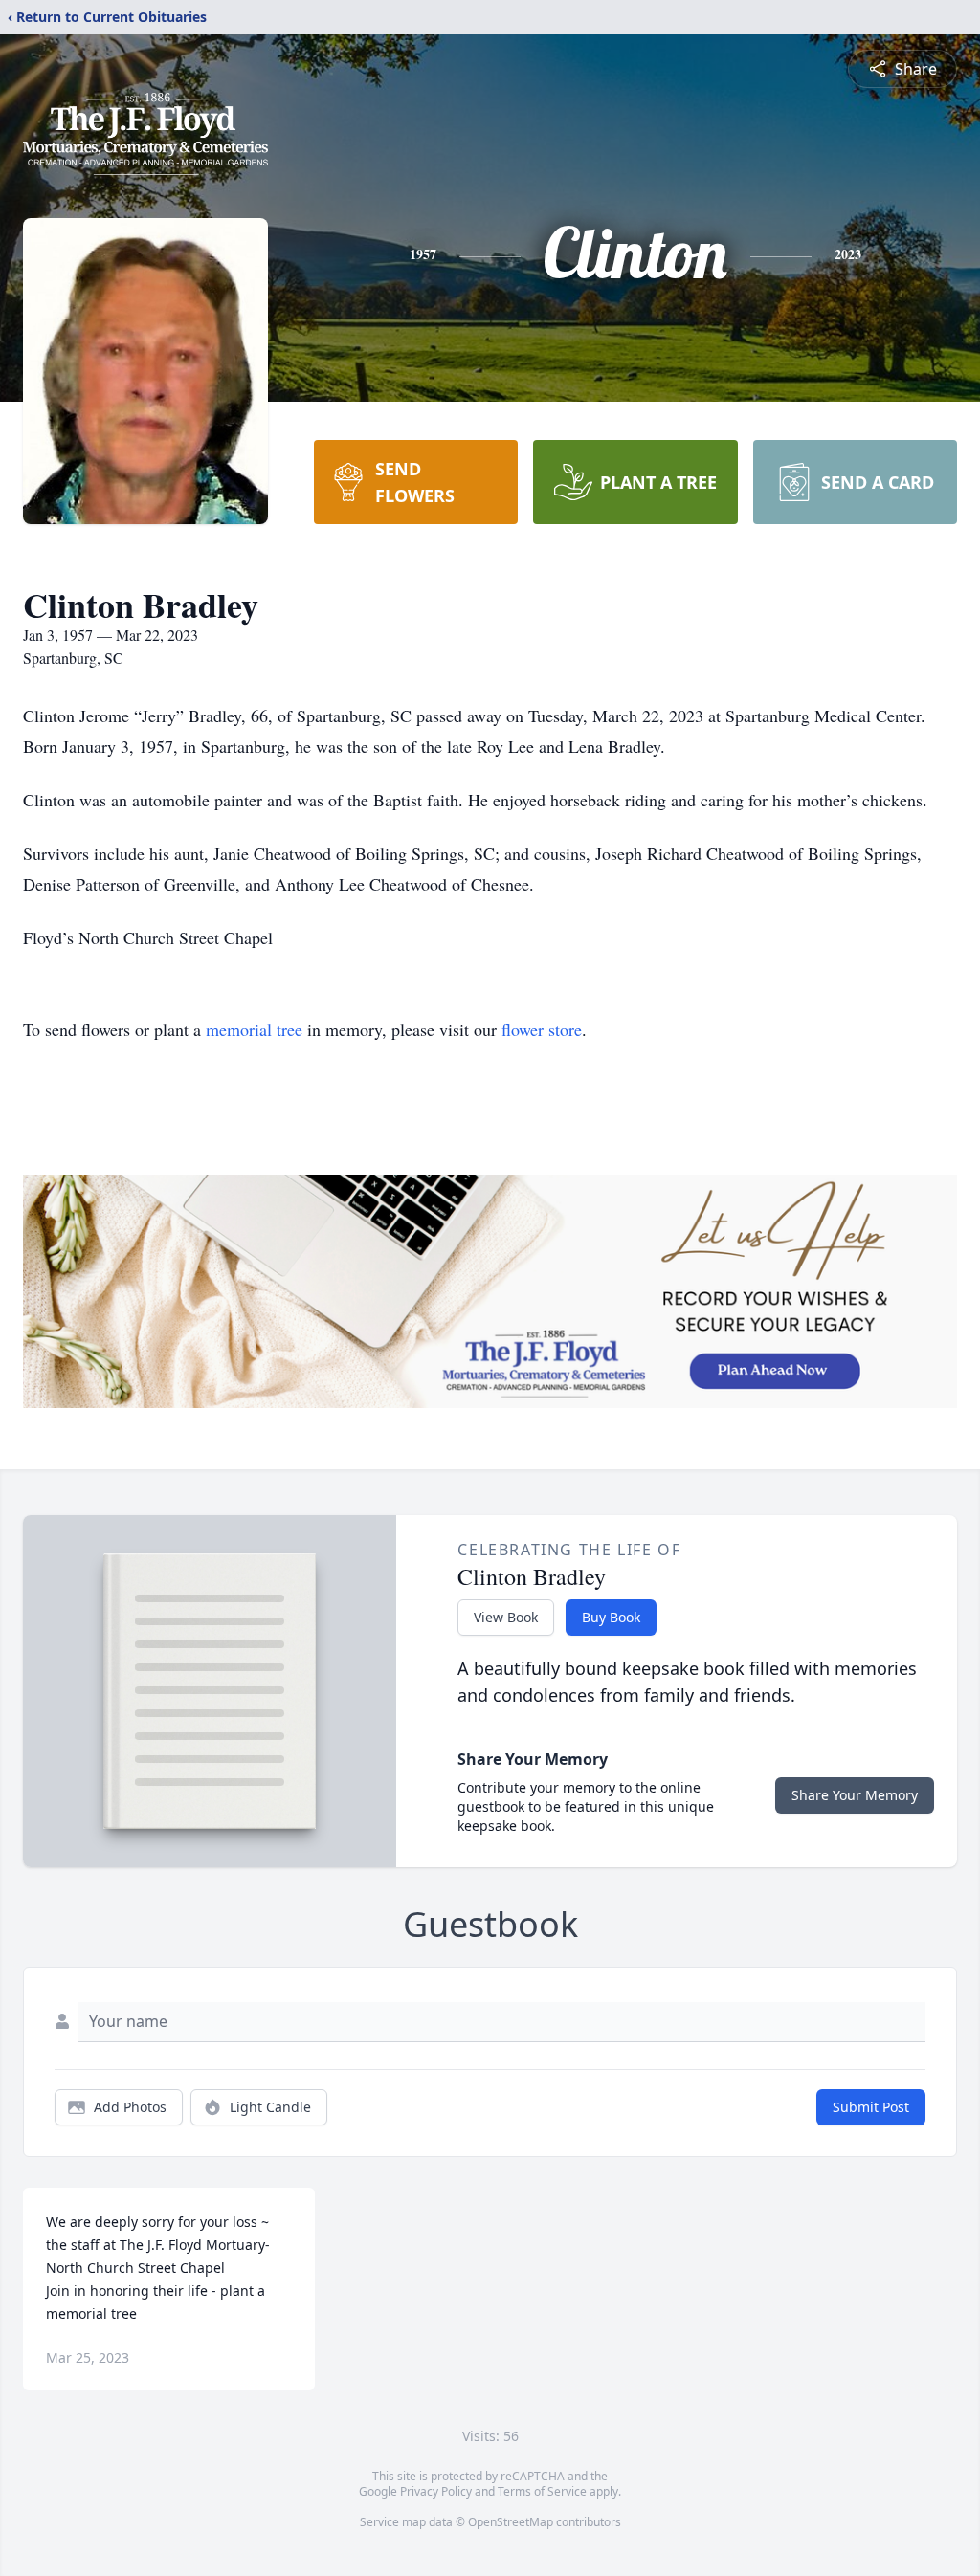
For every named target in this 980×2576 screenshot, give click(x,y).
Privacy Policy (436, 2491)
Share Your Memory (855, 1795)
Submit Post (871, 2107)
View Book (506, 1617)
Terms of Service (542, 2491)
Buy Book (611, 1617)
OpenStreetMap (511, 2522)
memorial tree (254, 1029)
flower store (542, 1029)
